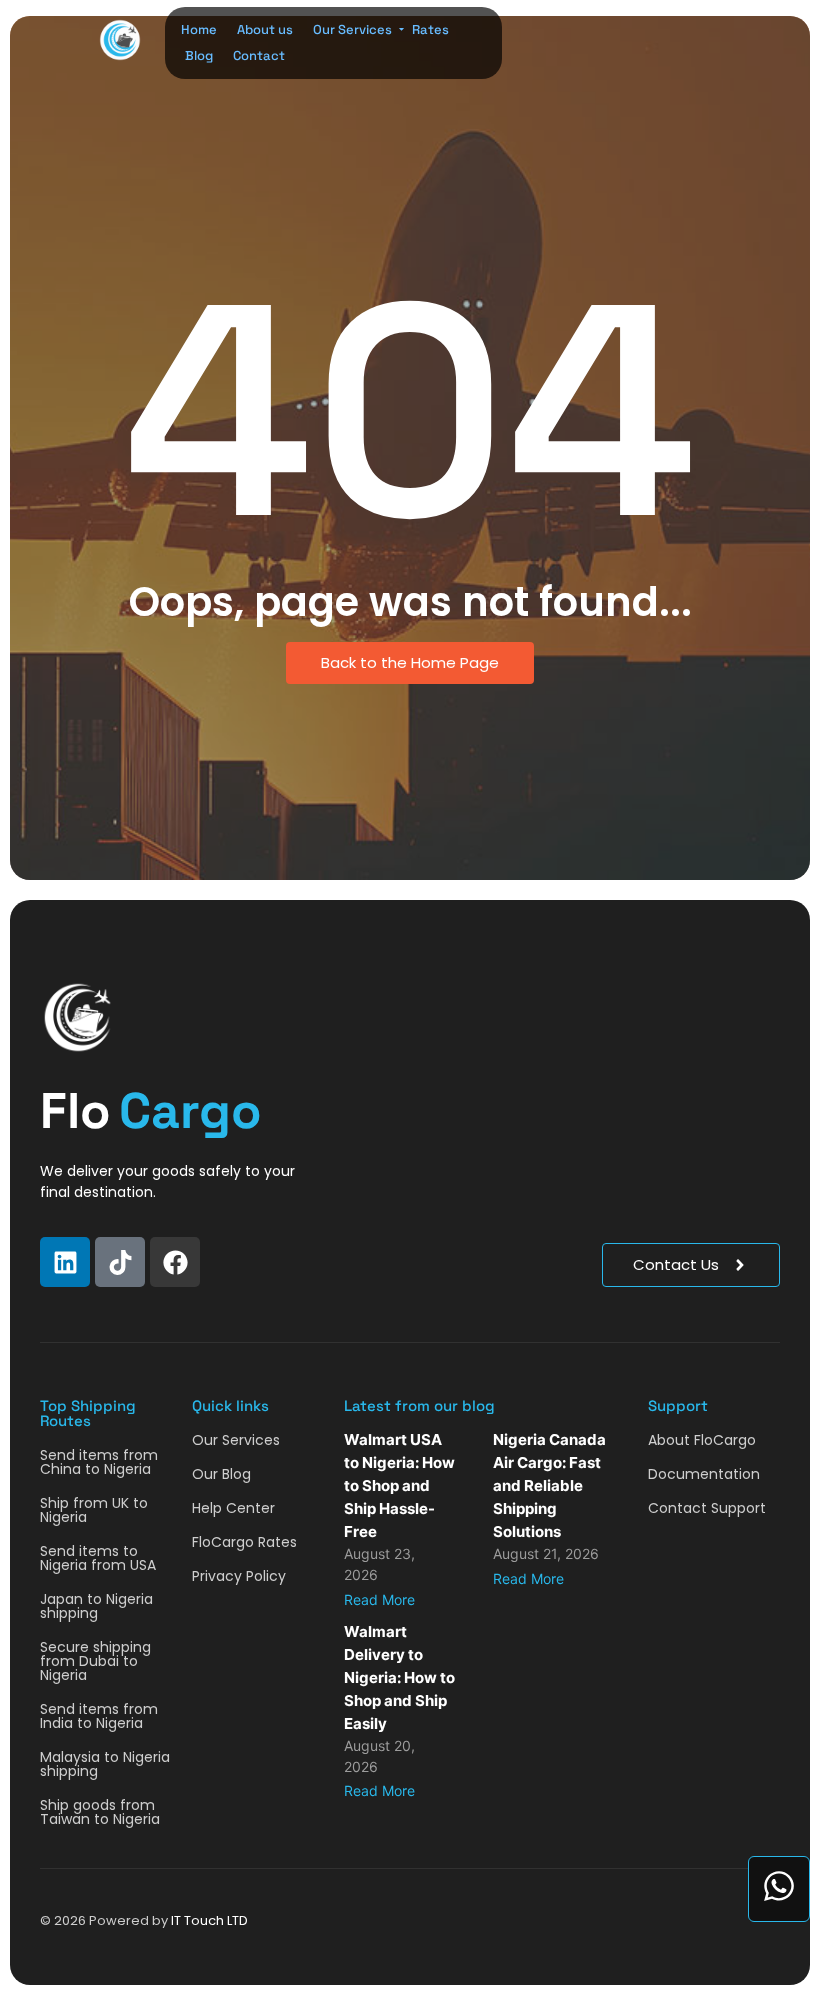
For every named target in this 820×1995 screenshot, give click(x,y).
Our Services (352, 29)
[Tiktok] (120, 1262)
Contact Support (707, 1508)
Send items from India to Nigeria (99, 1716)
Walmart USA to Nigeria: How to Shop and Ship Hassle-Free (399, 1485)
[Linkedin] (65, 1262)
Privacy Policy (239, 1576)
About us (265, 29)
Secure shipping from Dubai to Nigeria (95, 1661)
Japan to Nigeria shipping (96, 1606)
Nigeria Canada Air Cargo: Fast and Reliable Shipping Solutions (549, 1485)
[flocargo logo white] (77, 1017)
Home (199, 29)
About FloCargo (702, 1440)
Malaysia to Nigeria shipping (105, 1764)
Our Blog (221, 1474)
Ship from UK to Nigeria (94, 1510)
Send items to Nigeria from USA (98, 1558)
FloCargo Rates (244, 1542)
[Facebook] (175, 1262)
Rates (430, 29)
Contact (259, 55)
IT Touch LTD (209, 1920)
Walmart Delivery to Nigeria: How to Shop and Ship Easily (399, 1677)
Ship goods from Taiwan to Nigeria (100, 1812)
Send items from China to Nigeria (99, 1462)
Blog (199, 55)
